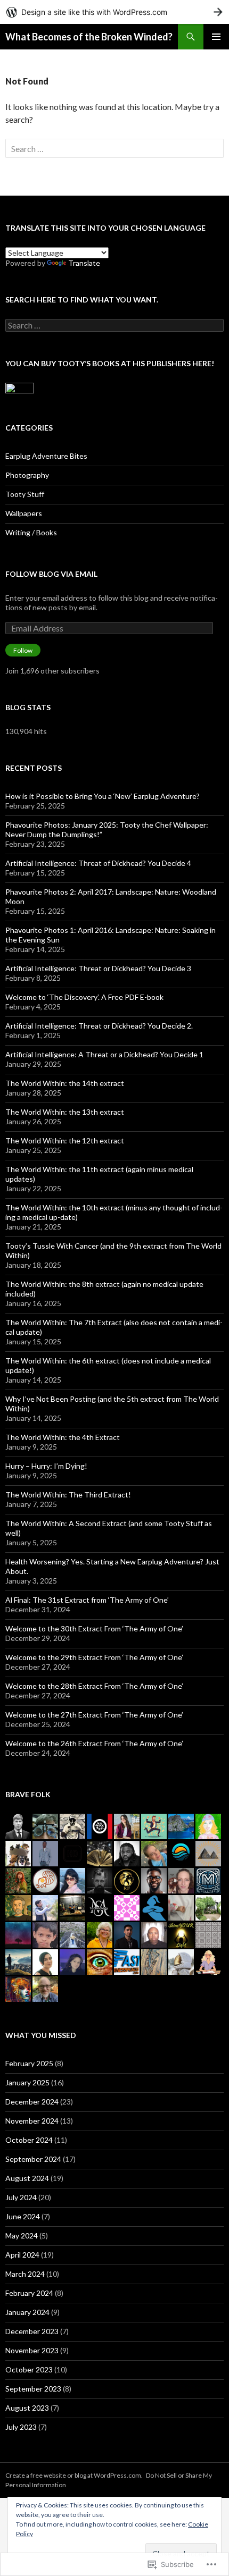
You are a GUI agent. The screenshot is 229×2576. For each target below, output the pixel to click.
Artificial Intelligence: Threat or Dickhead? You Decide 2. (99, 1026)
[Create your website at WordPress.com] (114, 12)
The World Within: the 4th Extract (63, 1437)
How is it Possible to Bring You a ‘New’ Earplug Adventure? (103, 796)
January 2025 (27, 2082)
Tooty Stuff (25, 494)
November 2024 (32, 2121)
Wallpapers (24, 513)
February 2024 (29, 2293)
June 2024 (23, 2216)
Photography (27, 475)
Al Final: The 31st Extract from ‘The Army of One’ (87, 1600)
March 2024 (25, 2274)
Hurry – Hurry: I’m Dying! (46, 1466)
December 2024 (32, 2102)
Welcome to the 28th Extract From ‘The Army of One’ (94, 1686)
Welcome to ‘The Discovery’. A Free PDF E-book (84, 997)
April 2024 (22, 2255)
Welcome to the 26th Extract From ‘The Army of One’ (94, 1743)
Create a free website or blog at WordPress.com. (74, 2475)
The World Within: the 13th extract (65, 1112)
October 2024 (29, 2140)
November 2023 (32, 2350)
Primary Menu (216, 37)
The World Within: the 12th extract (65, 1140)
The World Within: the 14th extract (65, 1083)
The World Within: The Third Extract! (68, 1495)
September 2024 (33, 2159)
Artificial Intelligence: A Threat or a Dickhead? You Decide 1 (104, 1054)
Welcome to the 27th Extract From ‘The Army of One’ (94, 1715)
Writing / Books (31, 532)
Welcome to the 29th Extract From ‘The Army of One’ (94, 1657)
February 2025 (29, 2063)
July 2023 (21, 2427)
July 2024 (21, 2197)
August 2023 (27, 2408)
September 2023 (33, 2389)
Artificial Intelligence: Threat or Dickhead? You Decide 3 (98, 968)
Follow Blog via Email (51, 574)
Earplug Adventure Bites (46, 456)
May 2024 (22, 2236)
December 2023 (32, 2331)
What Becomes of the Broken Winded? (89, 37)
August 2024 (27, 2178)
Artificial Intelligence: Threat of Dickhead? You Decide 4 (98, 863)
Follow (23, 650)
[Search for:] (114, 149)
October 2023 (29, 2369)
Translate (84, 263)
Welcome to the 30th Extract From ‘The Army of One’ (94, 1628)
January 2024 (27, 2312)
